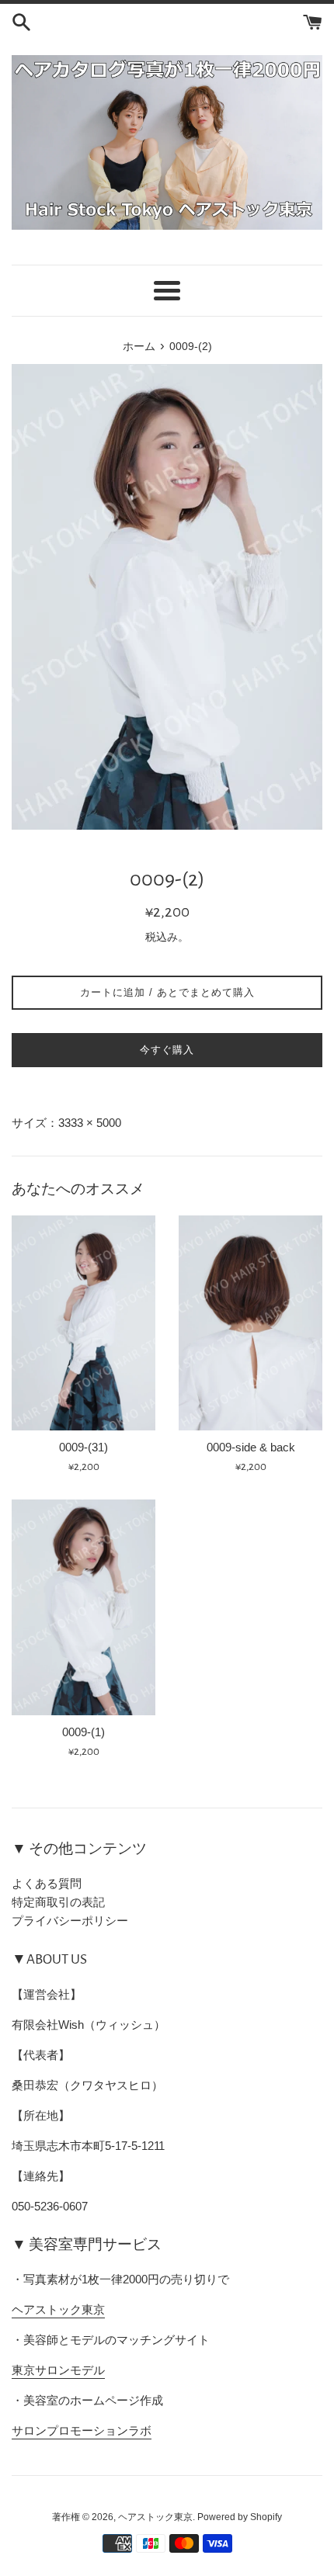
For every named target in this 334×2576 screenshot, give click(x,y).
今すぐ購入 (167, 1050)
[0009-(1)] (83, 1607)
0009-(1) (83, 1732)
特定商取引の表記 (58, 1902)
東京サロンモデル (58, 2370)
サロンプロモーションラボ (82, 2430)
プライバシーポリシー (70, 1921)
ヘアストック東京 (58, 2309)
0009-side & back (251, 1447)
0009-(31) (83, 1447)
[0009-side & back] (250, 1323)
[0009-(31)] (83, 1323)
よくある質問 (47, 1883)
